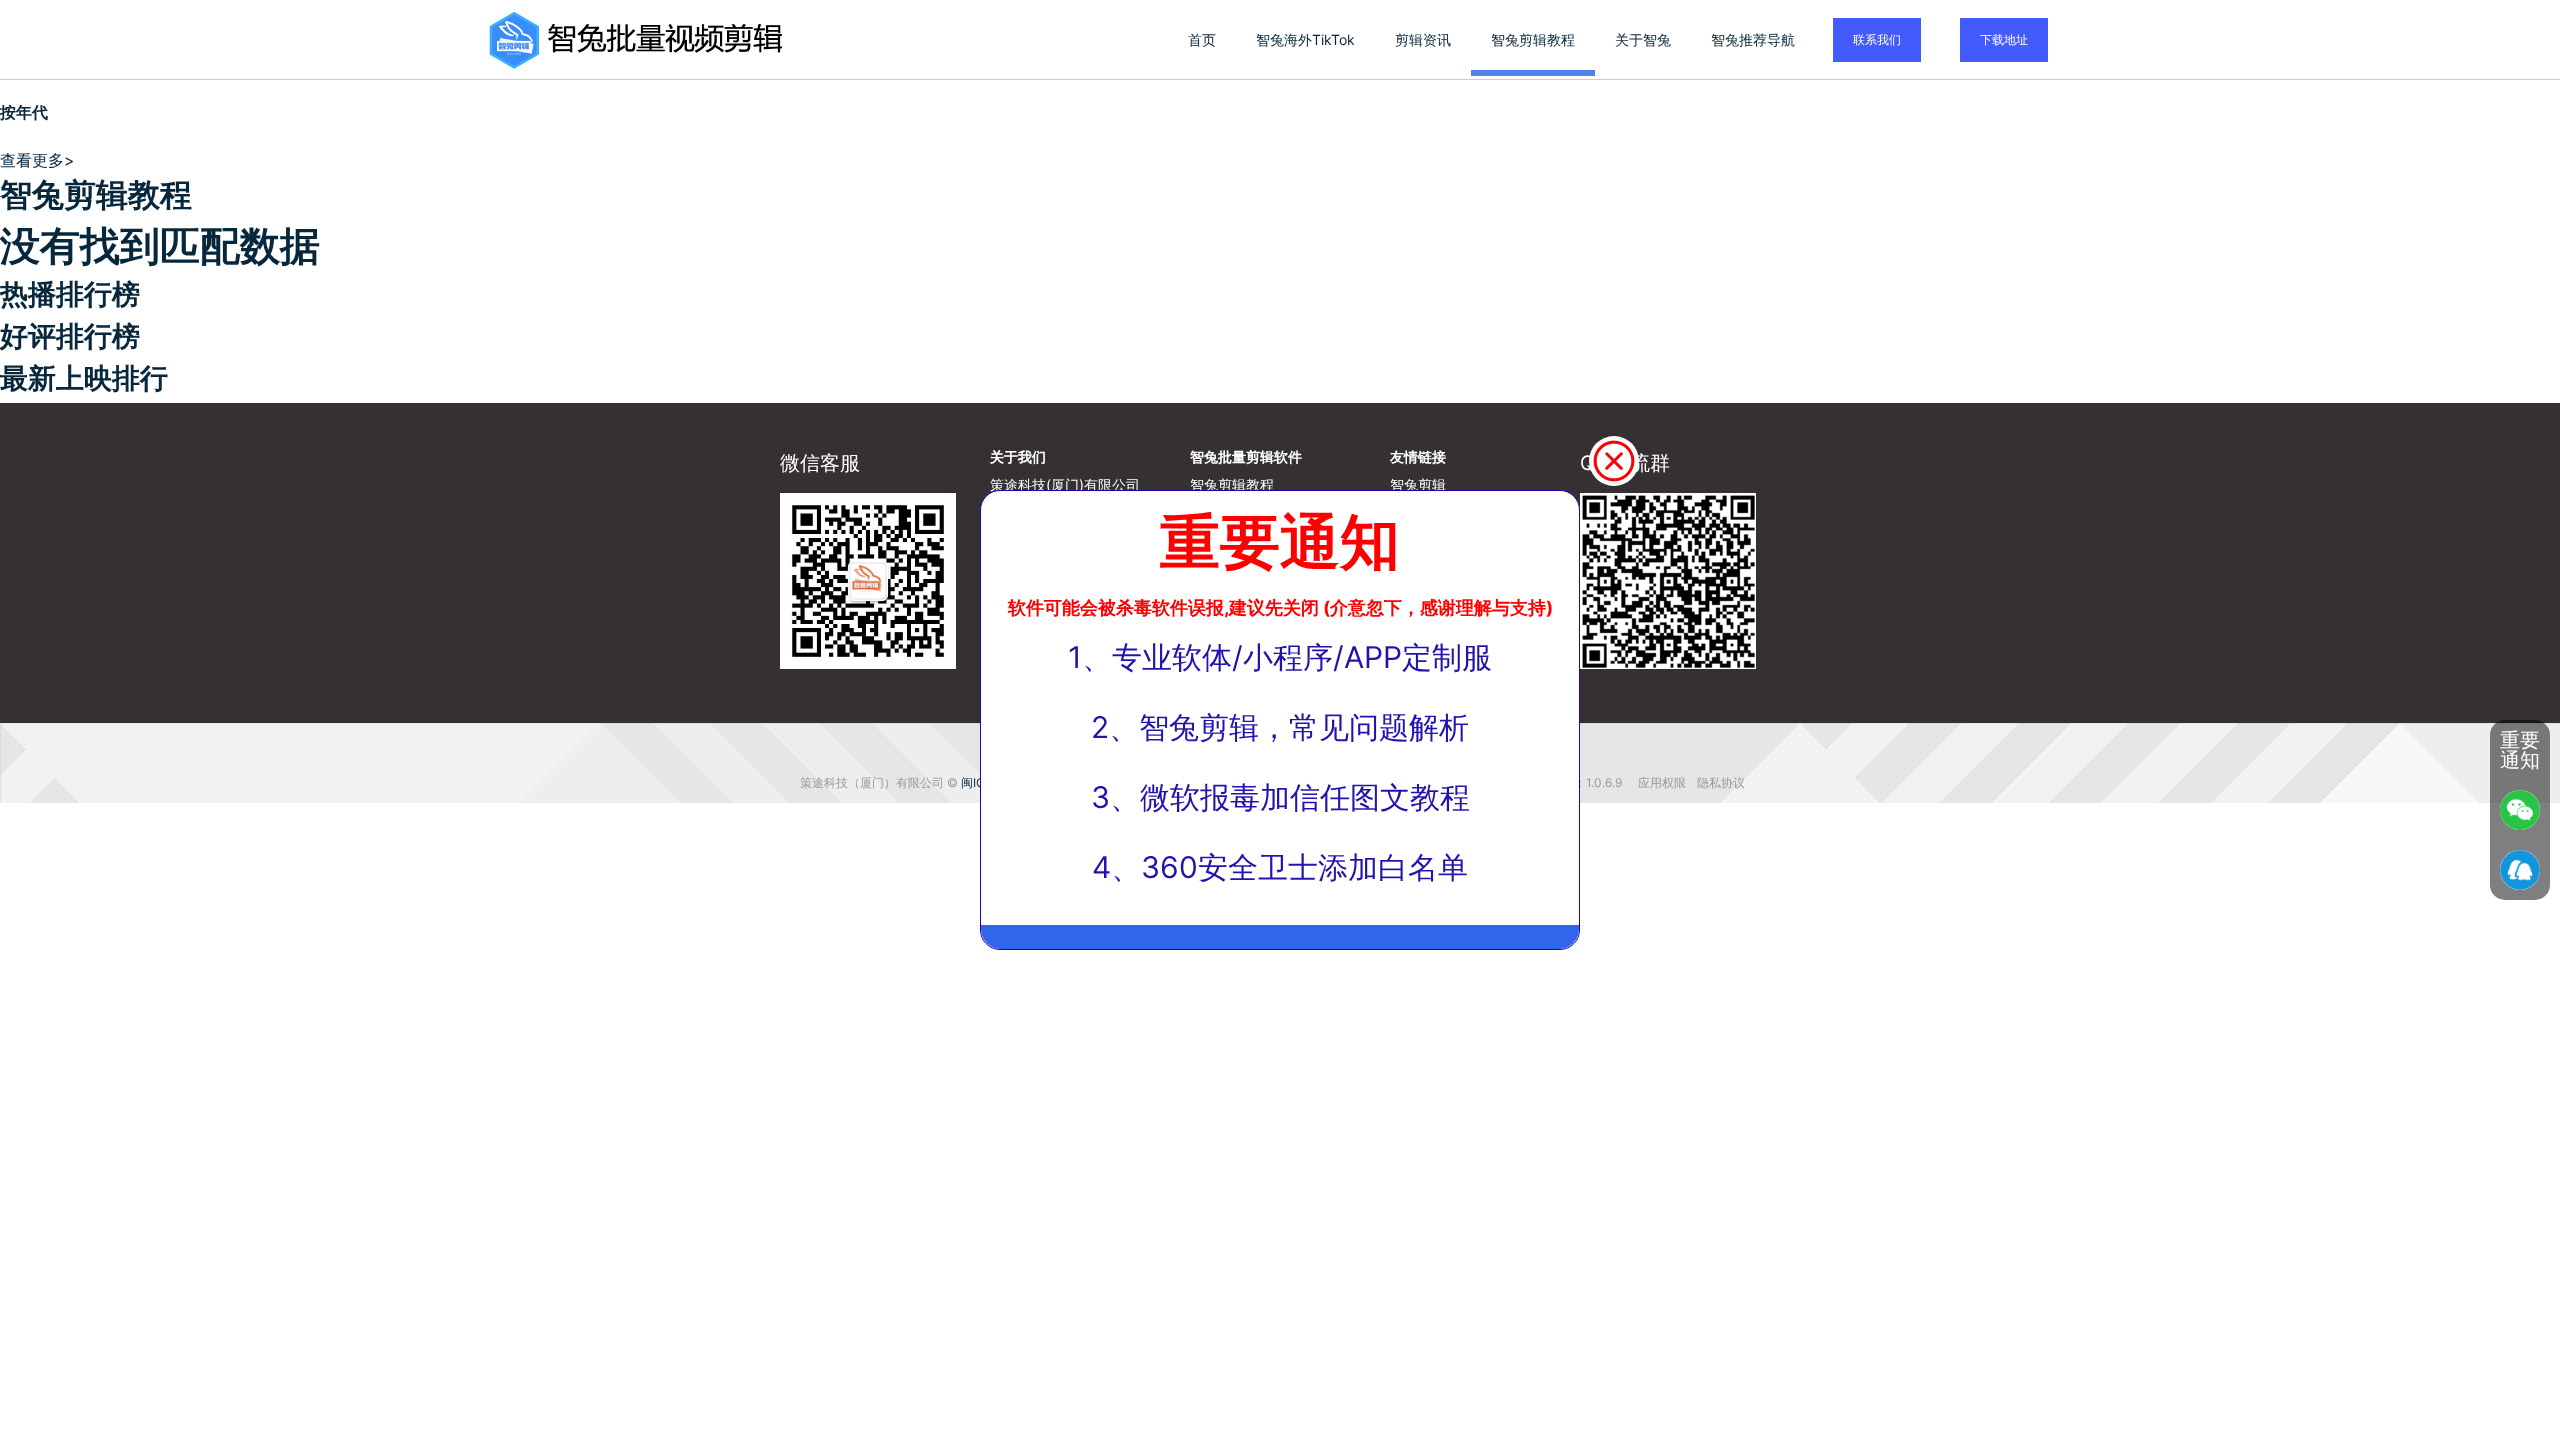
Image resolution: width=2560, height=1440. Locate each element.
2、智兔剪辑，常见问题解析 (1280, 727)
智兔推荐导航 (1753, 39)
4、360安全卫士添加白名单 (1280, 867)
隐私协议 (1721, 782)
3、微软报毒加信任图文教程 (1280, 797)
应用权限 (1663, 782)
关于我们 (1018, 456)
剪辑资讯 (1423, 39)
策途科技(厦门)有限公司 (1065, 484)
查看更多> (37, 160)
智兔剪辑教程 (1533, 39)
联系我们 (1877, 39)
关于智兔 (1643, 39)
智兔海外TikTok (1305, 39)
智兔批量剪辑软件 (1246, 456)
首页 (1202, 39)
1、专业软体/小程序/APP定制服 (1280, 657)
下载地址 (2004, 39)
